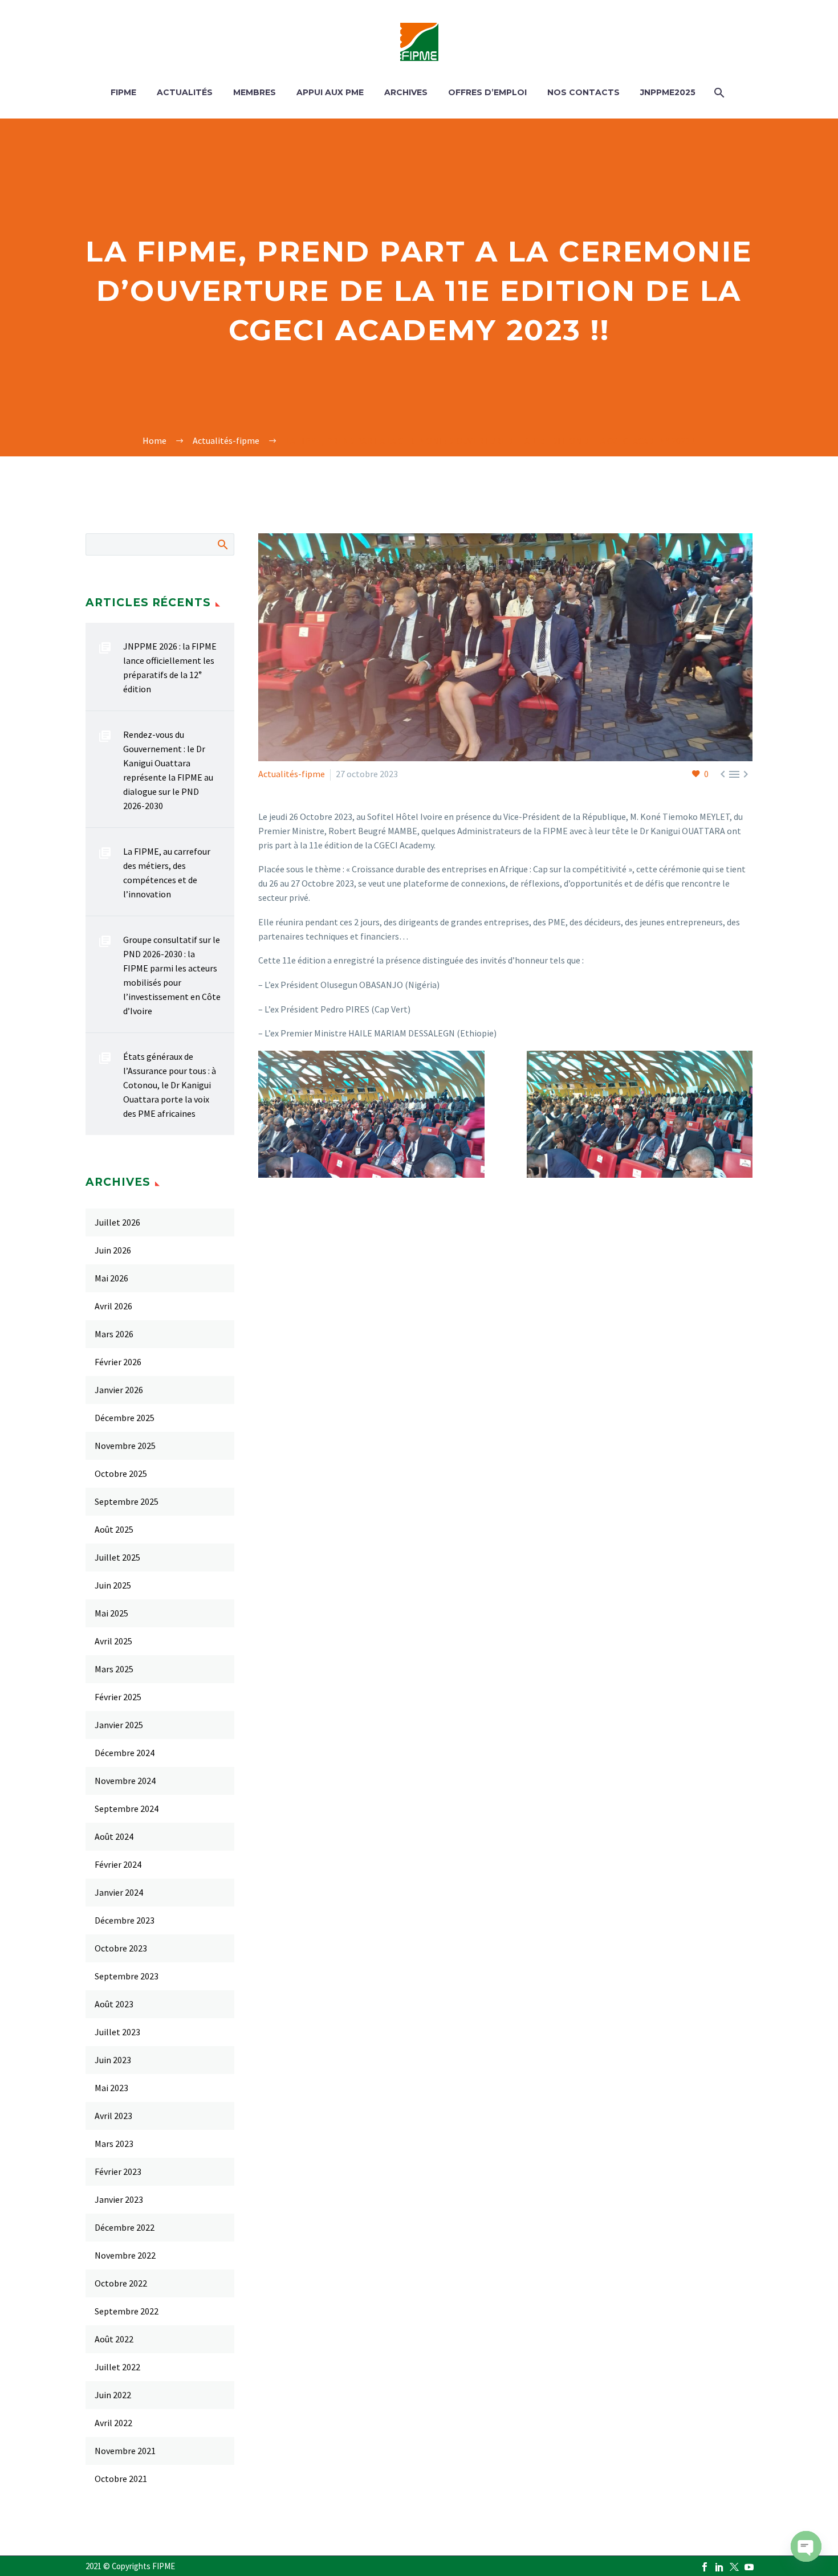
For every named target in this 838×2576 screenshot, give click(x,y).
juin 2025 (113, 1585)
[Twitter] (282, 1216)
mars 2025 (114, 1669)
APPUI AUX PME (330, 92)
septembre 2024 (127, 1808)
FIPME (123, 92)
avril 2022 (113, 2423)
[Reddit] (348, 1216)
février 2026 (118, 1362)
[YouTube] (749, 2567)
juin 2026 (113, 1250)
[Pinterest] (299, 1216)
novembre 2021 (125, 2451)
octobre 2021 (121, 2479)
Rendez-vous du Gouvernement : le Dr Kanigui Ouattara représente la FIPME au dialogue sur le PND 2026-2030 (168, 770)
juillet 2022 (117, 2367)
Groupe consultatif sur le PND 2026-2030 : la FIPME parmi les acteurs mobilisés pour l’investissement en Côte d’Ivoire (172, 975)
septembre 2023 (127, 1976)
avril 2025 (113, 1641)
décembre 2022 (125, 2227)
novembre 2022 (125, 2255)
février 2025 (118, 1697)
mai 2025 (111, 1613)
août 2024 (114, 1836)
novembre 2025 (125, 1446)
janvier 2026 (119, 1390)
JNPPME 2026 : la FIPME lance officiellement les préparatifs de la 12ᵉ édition (170, 668)
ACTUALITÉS (185, 92)
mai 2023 (111, 2088)
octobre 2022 (121, 2283)
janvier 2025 (119, 1725)
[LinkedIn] (332, 1216)
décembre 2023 (125, 1920)
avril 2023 (113, 2116)
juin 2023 (113, 2060)
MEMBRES (255, 92)
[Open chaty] (806, 2546)
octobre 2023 (121, 1948)
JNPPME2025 (668, 92)
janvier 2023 (119, 2199)
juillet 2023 (117, 2032)
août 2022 (114, 2339)
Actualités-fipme (292, 774)
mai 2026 (111, 1278)
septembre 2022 (127, 2311)
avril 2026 (113, 1306)
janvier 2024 (119, 1892)
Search (222, 544)
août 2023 (114, 2004)
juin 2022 (113, 2395)
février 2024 (118, 1864)
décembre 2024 (125, 1753)
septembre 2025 (127, 1501)
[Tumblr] (315, 1216)
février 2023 (118, 2171)
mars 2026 (114, 1334)
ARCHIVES (406, 92)
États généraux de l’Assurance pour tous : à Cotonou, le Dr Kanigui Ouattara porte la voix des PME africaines (170, 1085)
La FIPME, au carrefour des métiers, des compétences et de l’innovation (167, 873)
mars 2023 (114, 2144)
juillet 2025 (117, 1557)
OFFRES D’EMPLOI (487, 92)
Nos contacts (583, 92)
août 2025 (114, 1529)
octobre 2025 (121, 1473)
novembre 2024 (125, 1781)
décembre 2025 (125, 1418)
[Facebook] (266, 1216)
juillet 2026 (117, 1222)
